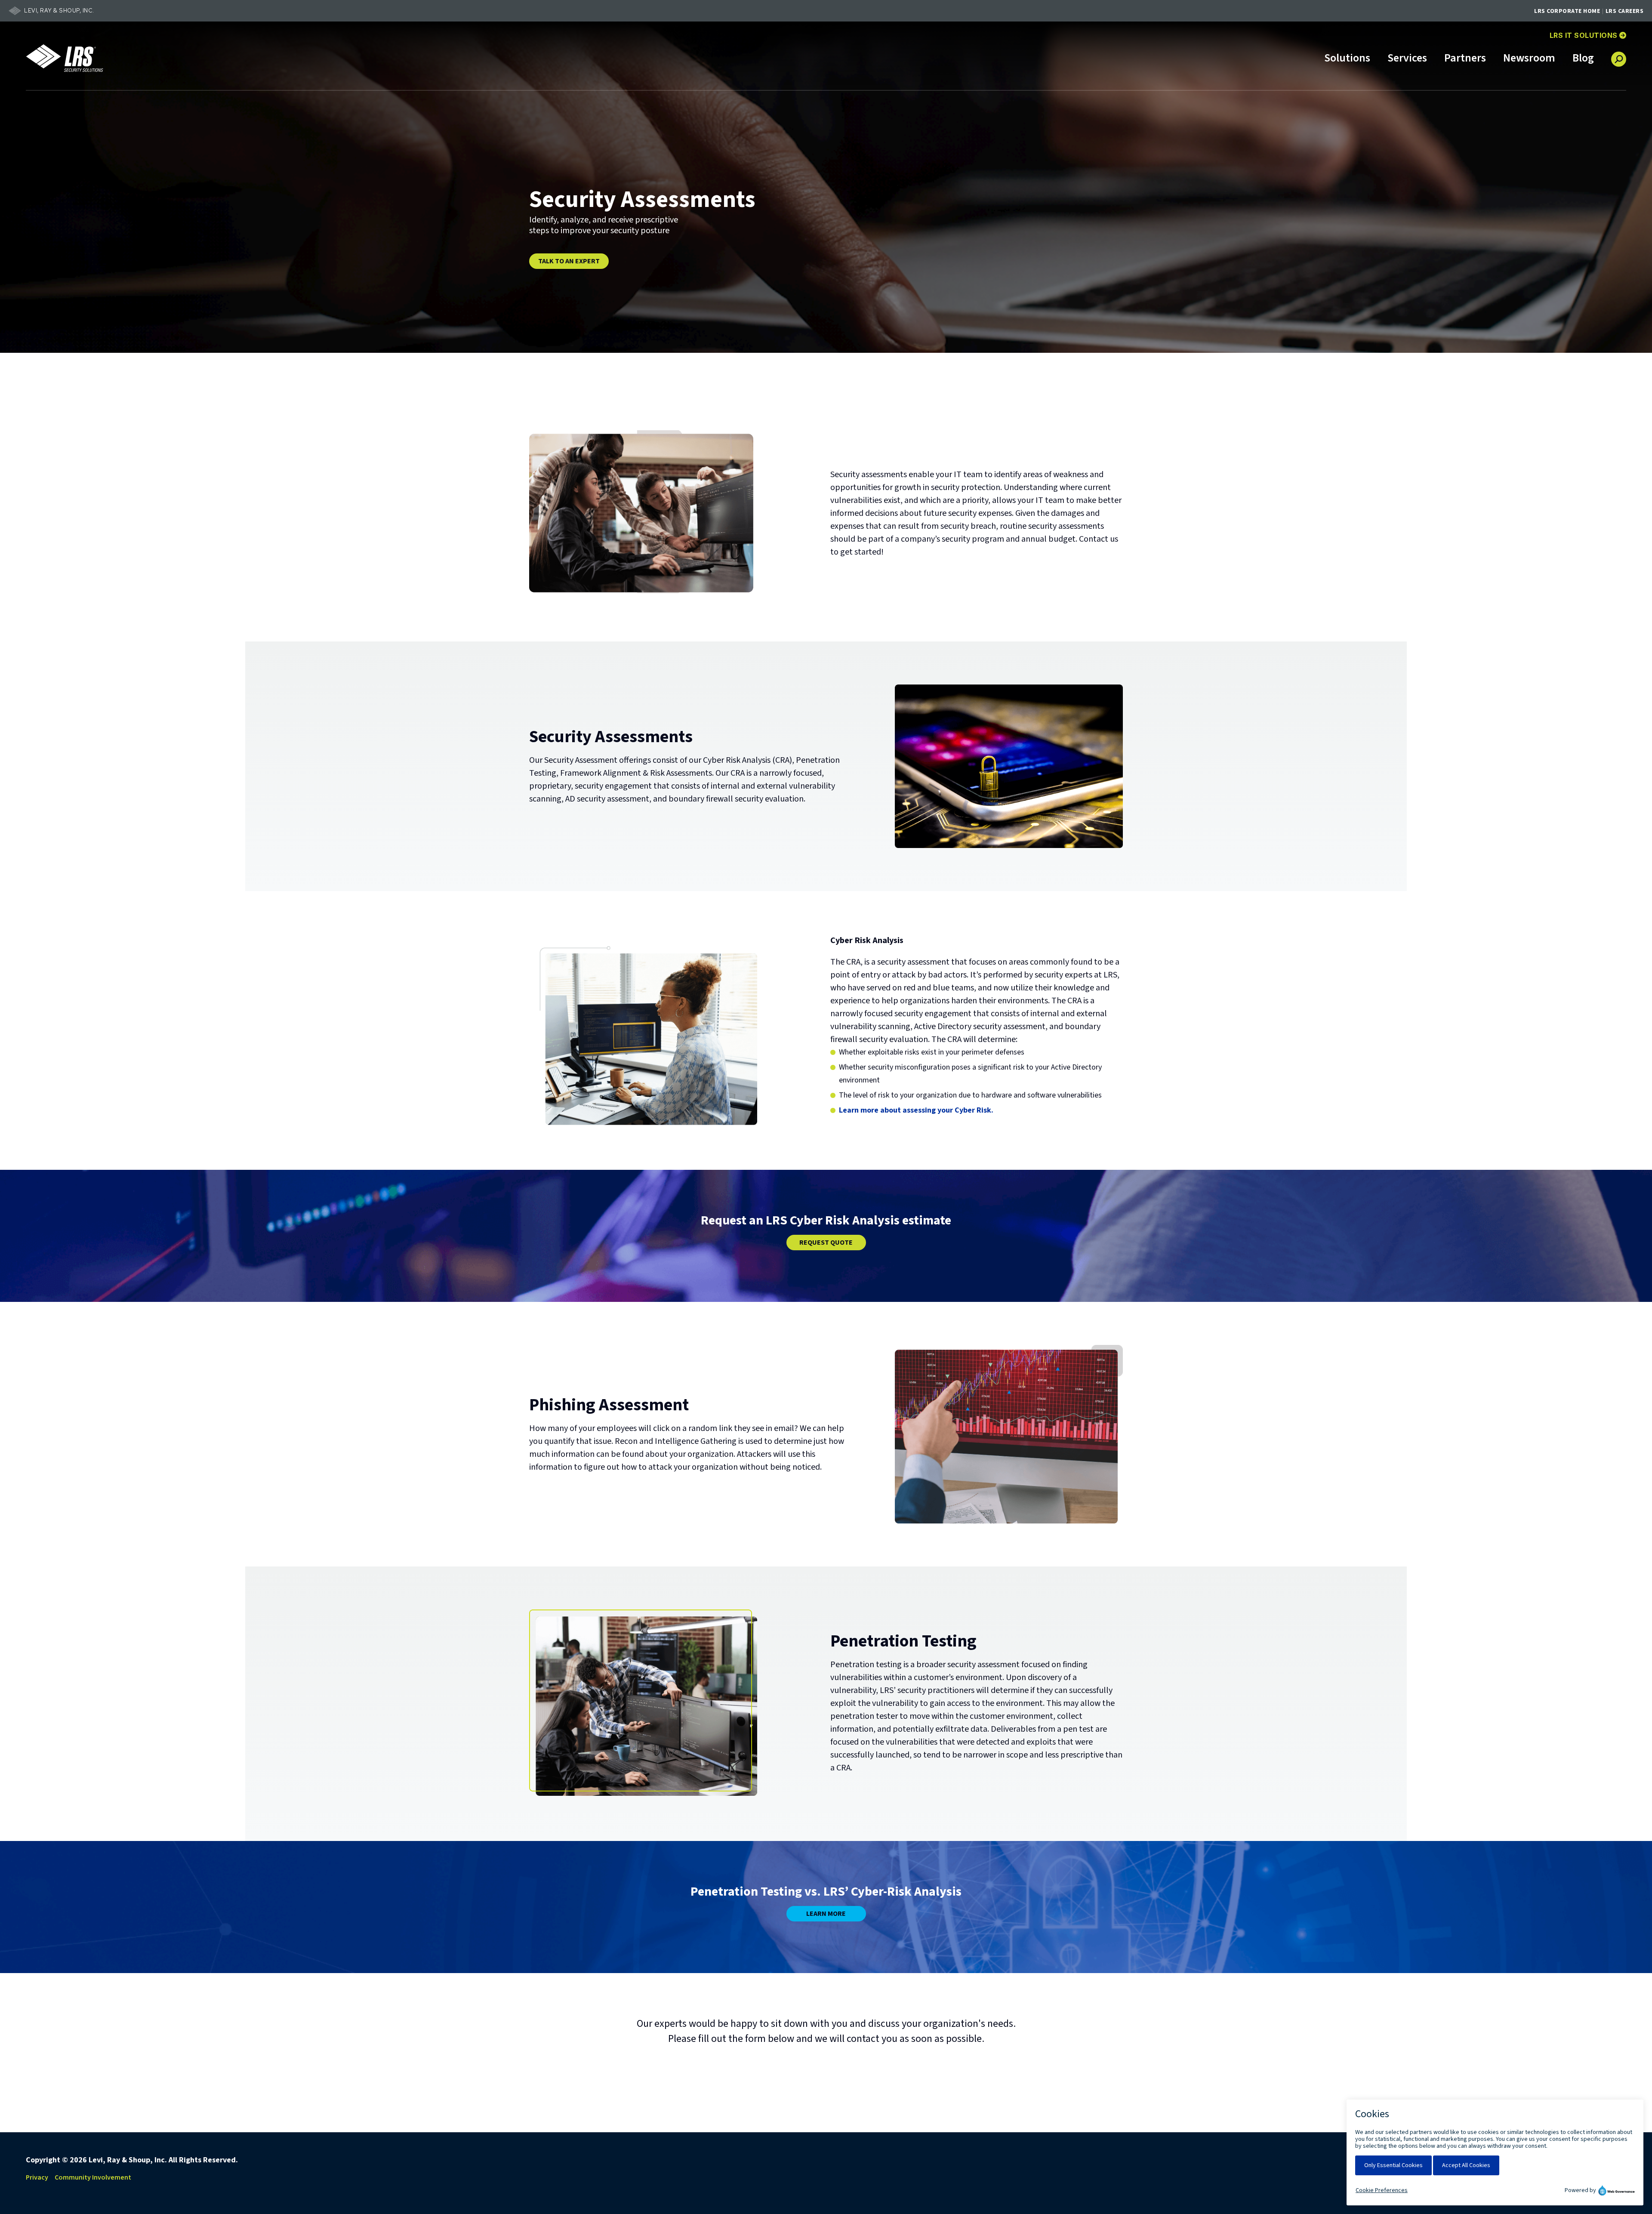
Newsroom (1529, 59)
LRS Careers (1625, 11)
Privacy (37, 2177)
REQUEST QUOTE (826, 1243)
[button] (1619, 56)
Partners (1465, 59)
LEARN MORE (826, 1914)
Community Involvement (93, 2177)
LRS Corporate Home (1567, 11)
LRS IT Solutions (1588, 35)
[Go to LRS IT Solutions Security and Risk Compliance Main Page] (65, 58)
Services (1407, 59)
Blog (1583, 59)
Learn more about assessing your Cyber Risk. (916, 1110)
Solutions (1347, 59)
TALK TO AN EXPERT (569, 261)
